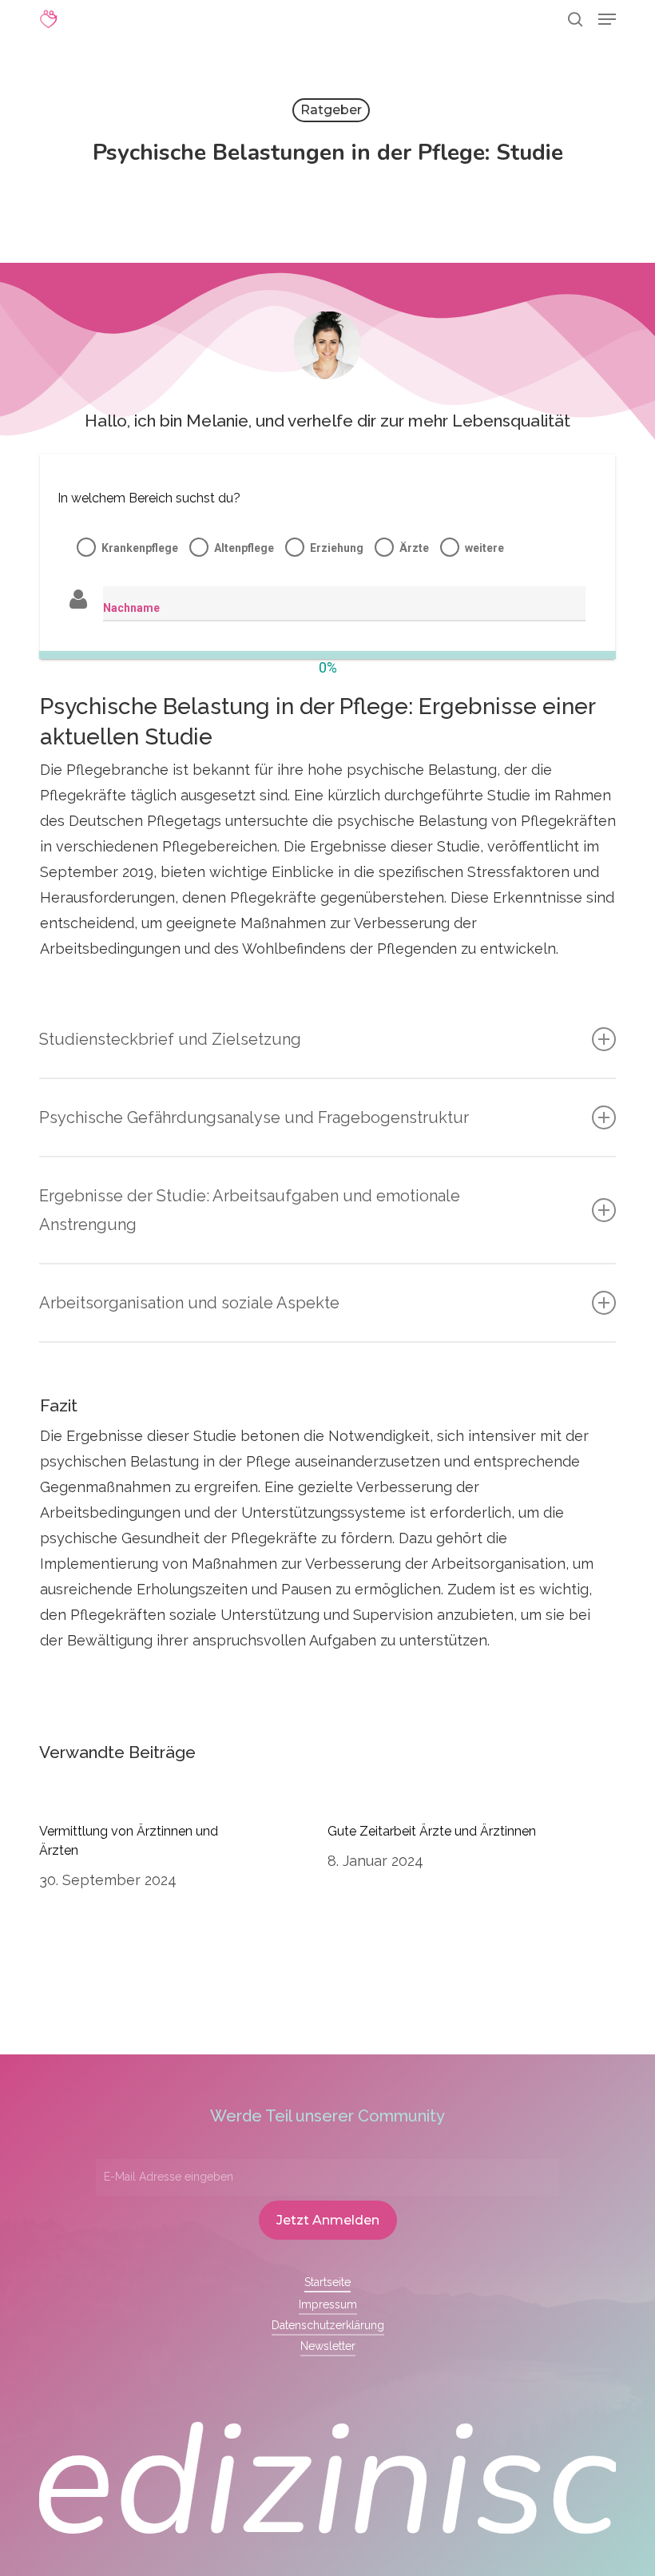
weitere (484, 548)
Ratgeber (331, 110)
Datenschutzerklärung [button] (328, 2325)
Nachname (131, 608)
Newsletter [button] (328, 2346)
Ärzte (414, 548)
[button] (607, 19)
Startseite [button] (327, 2282)
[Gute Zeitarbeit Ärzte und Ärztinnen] (472, 1858)
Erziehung (337, 548)
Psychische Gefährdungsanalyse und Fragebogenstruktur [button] (254, 1117)
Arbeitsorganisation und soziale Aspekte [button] (189, 1303)
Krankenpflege (140, 548)
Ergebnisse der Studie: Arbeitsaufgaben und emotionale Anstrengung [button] (250, 1210)
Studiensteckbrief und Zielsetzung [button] (170, 1039)
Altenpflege (244, 548)
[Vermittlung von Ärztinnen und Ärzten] (183, 1858)
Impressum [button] (328, 2304)
